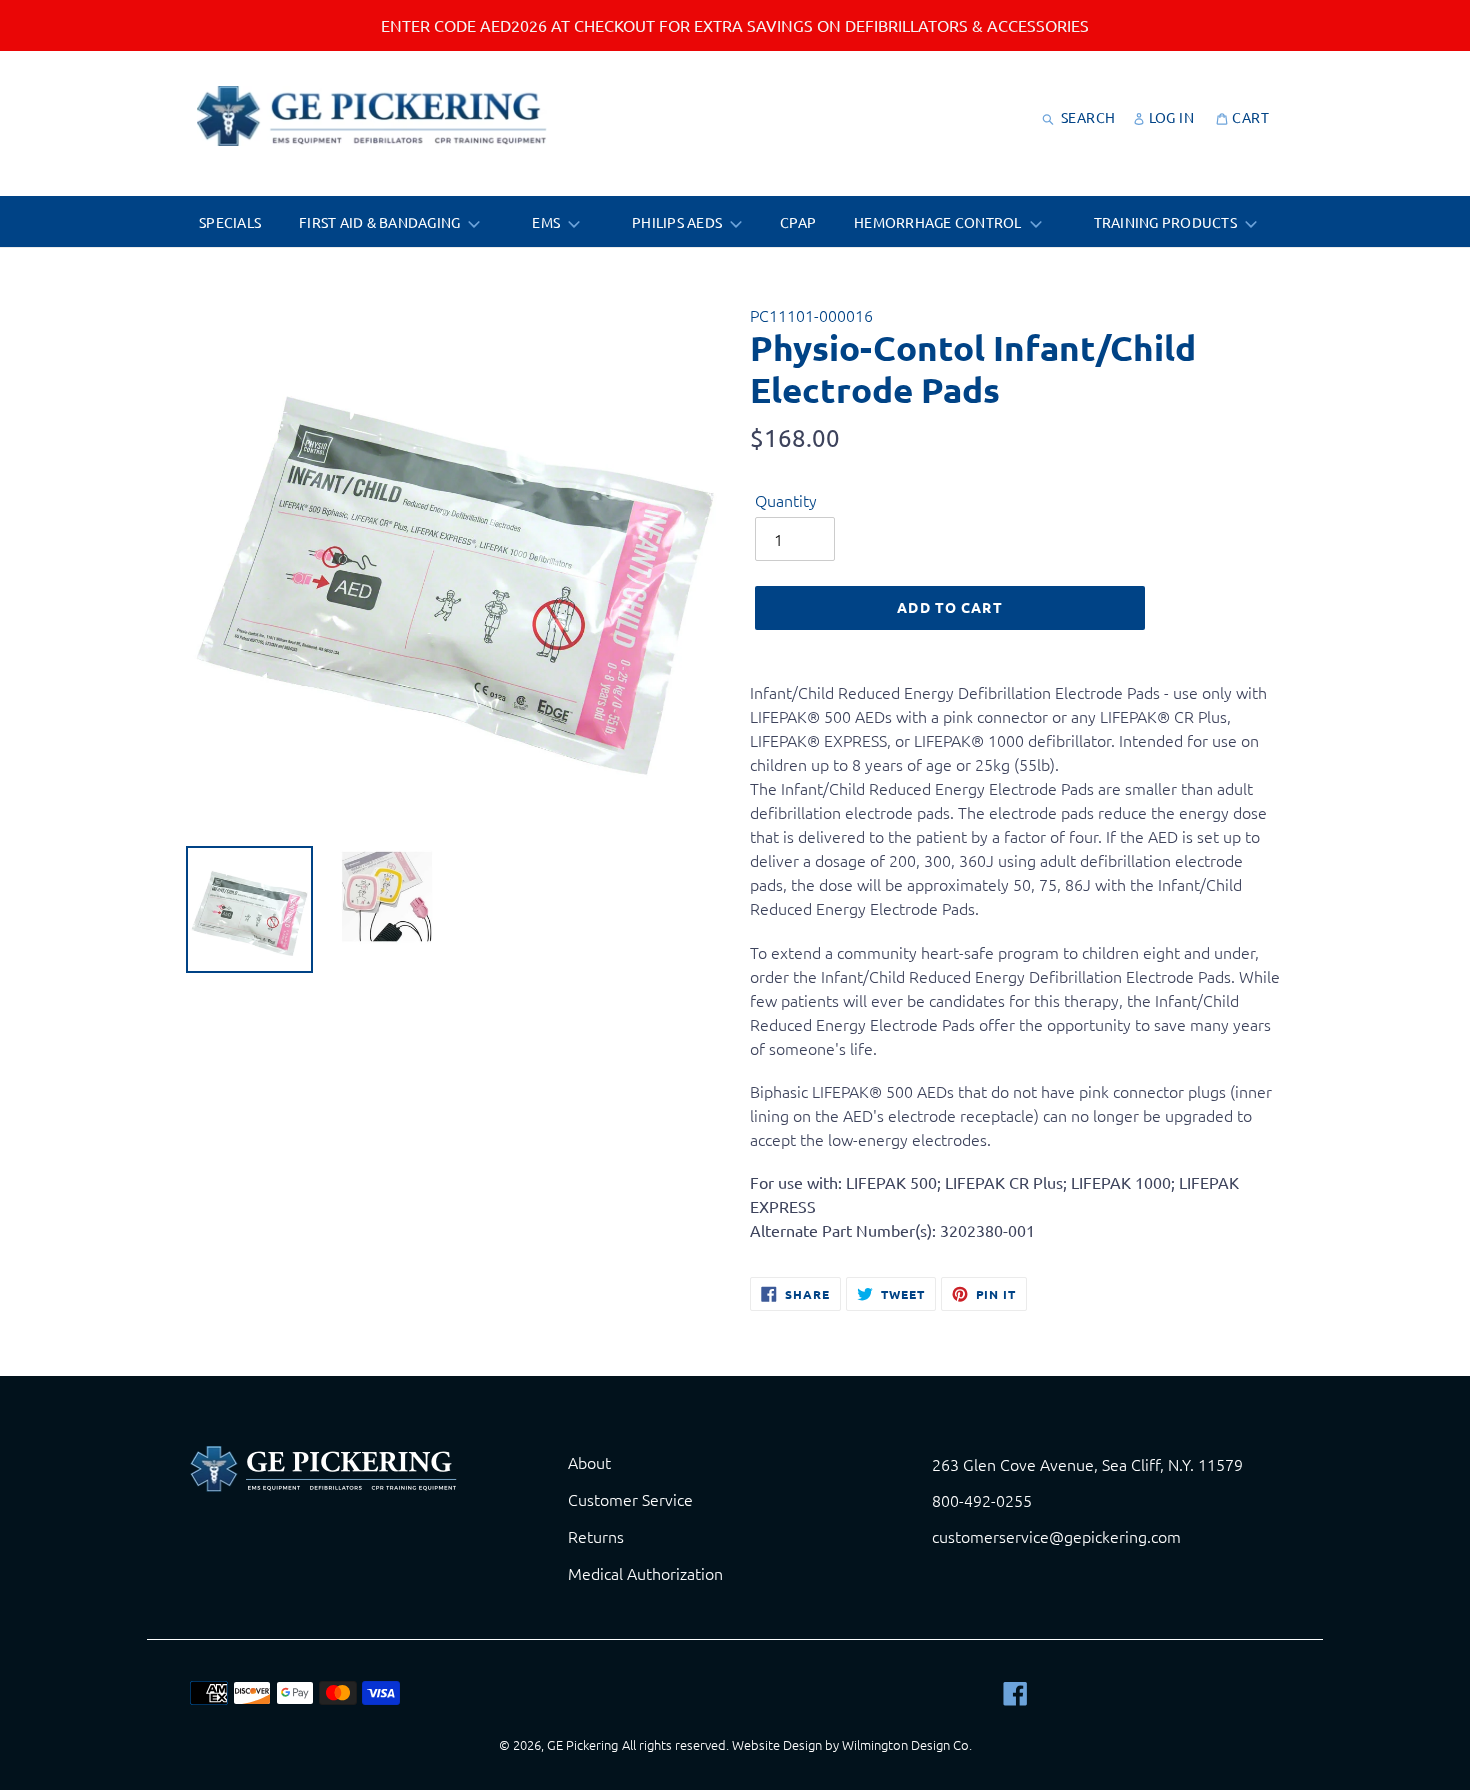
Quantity (786, 500)
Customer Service (630, 1499)
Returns (596, 1536)
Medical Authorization (645, 1573)
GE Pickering (582, 1744)
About (589, 1462)
